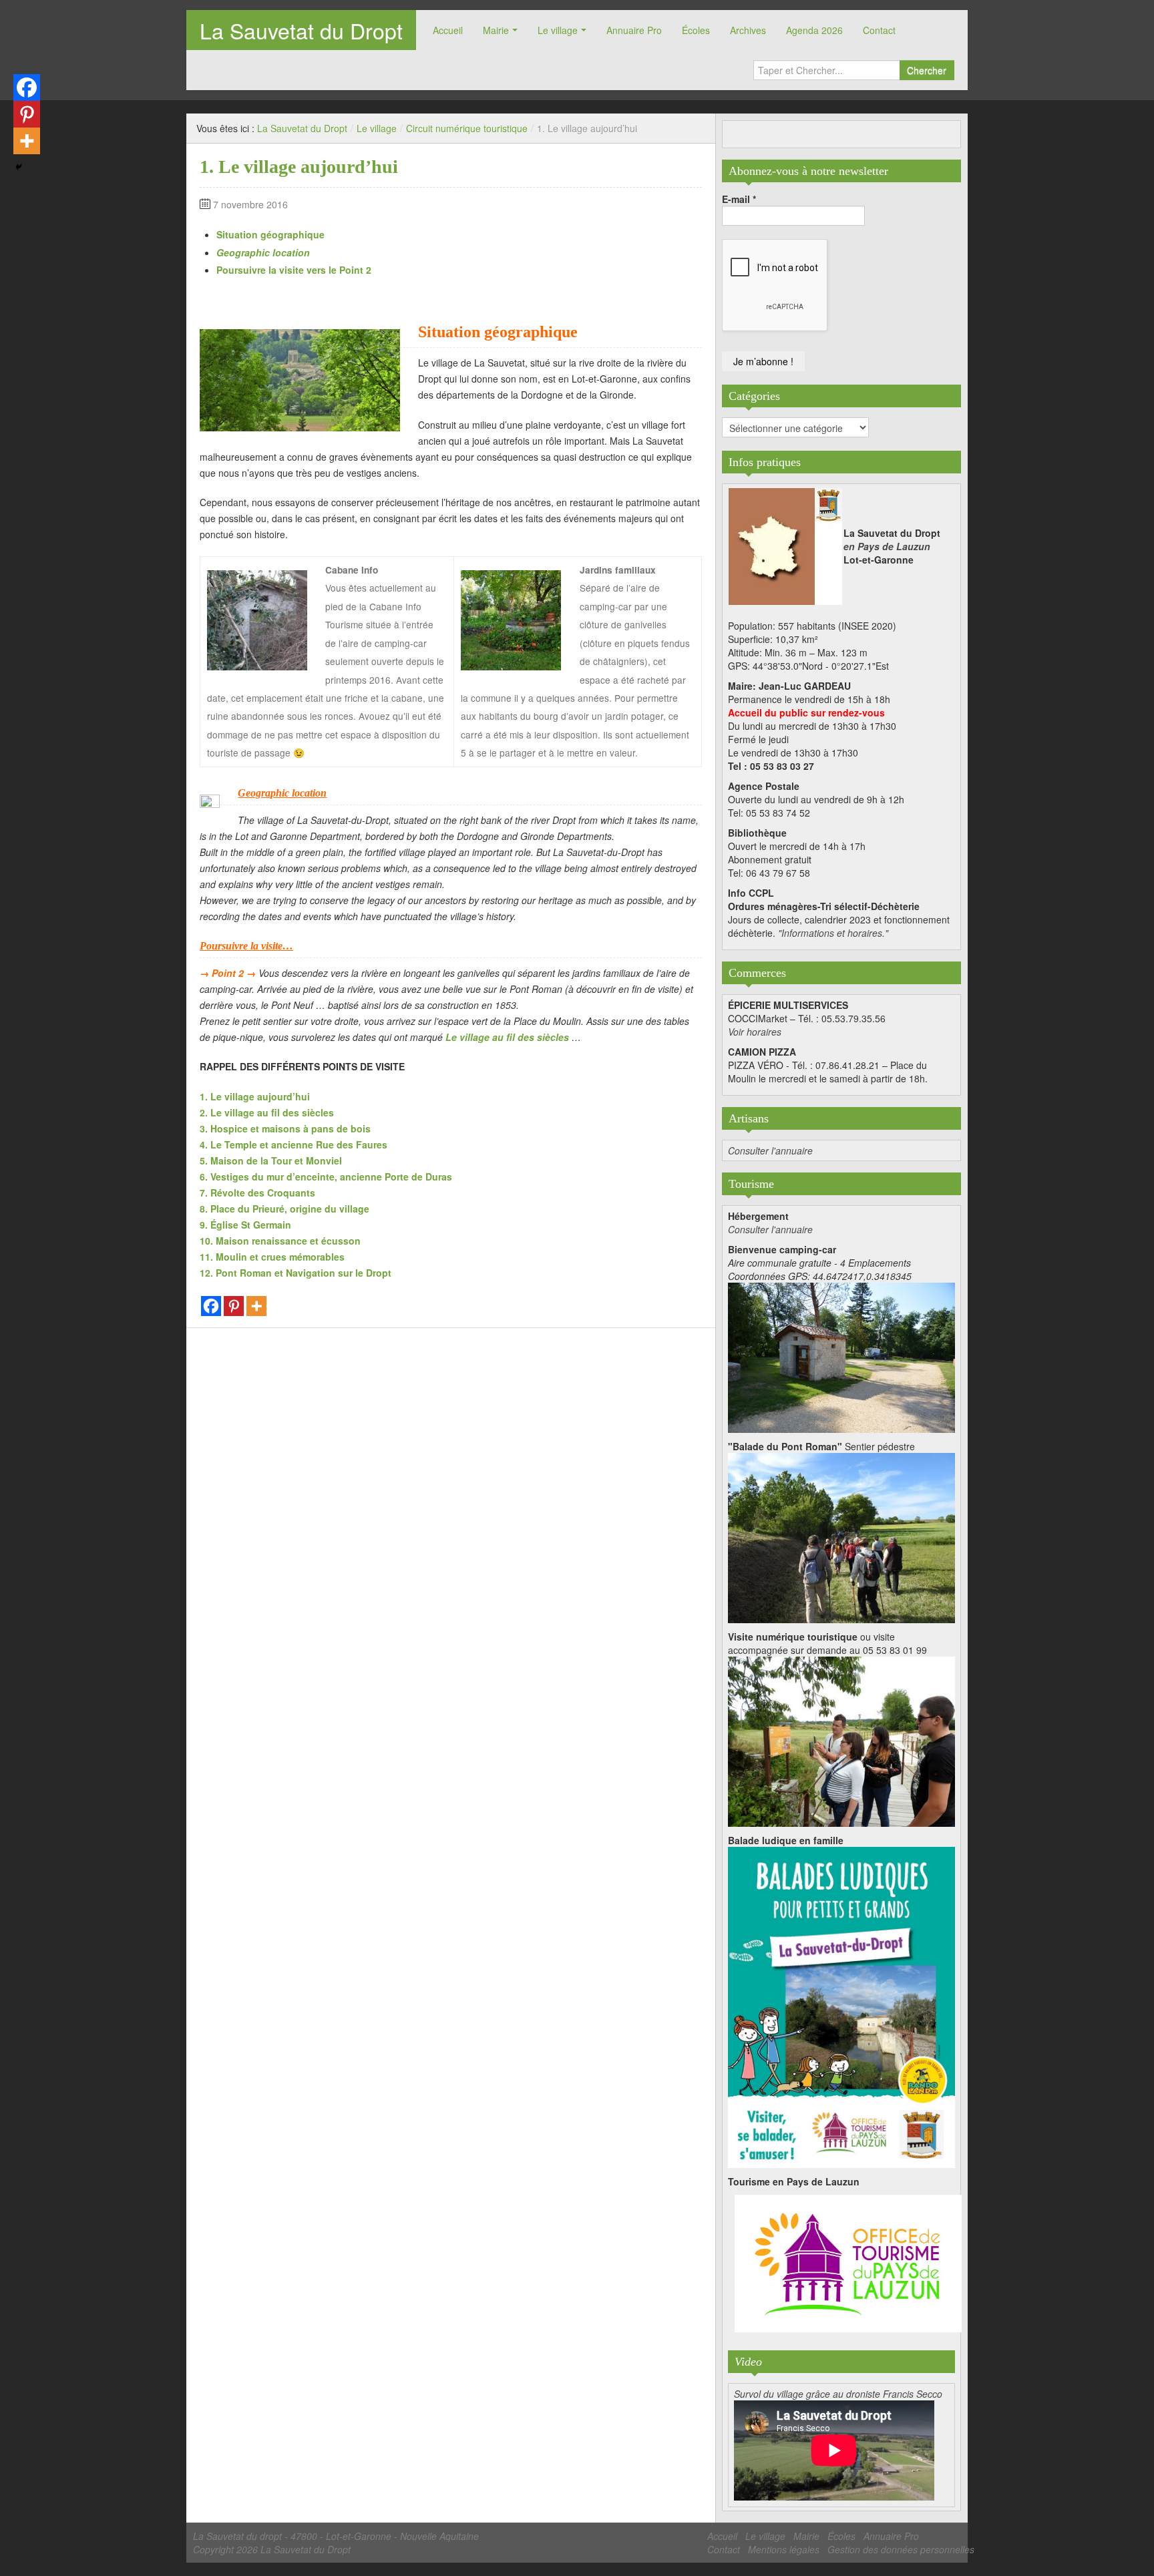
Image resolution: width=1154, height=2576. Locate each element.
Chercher (927, 70)
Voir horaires (755, 1032)
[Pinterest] (234, 1306)
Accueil (448, 30)
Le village (558, 30)
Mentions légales (784, 2549)
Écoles (696, 30)
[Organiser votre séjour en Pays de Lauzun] (848, 2264)
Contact (879, 30)
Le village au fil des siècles (507, 1037)
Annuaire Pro (634, 30)
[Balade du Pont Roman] (841, 1536)
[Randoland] (841, 2006)
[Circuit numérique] (841, 1740)
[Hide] (19, 167)
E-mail (739, 199)
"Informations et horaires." (833, 933)
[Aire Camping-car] (841, 1356)
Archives (748, 30)
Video (748, 2362)
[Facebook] (211, 1306)
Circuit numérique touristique (467, 128)
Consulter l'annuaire (770, 1150)
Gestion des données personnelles (901, 2549)
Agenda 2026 (814, 30)
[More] (256, 1306)
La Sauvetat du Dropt (301, 30)
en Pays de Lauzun (887, 546)
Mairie (496, 30)
